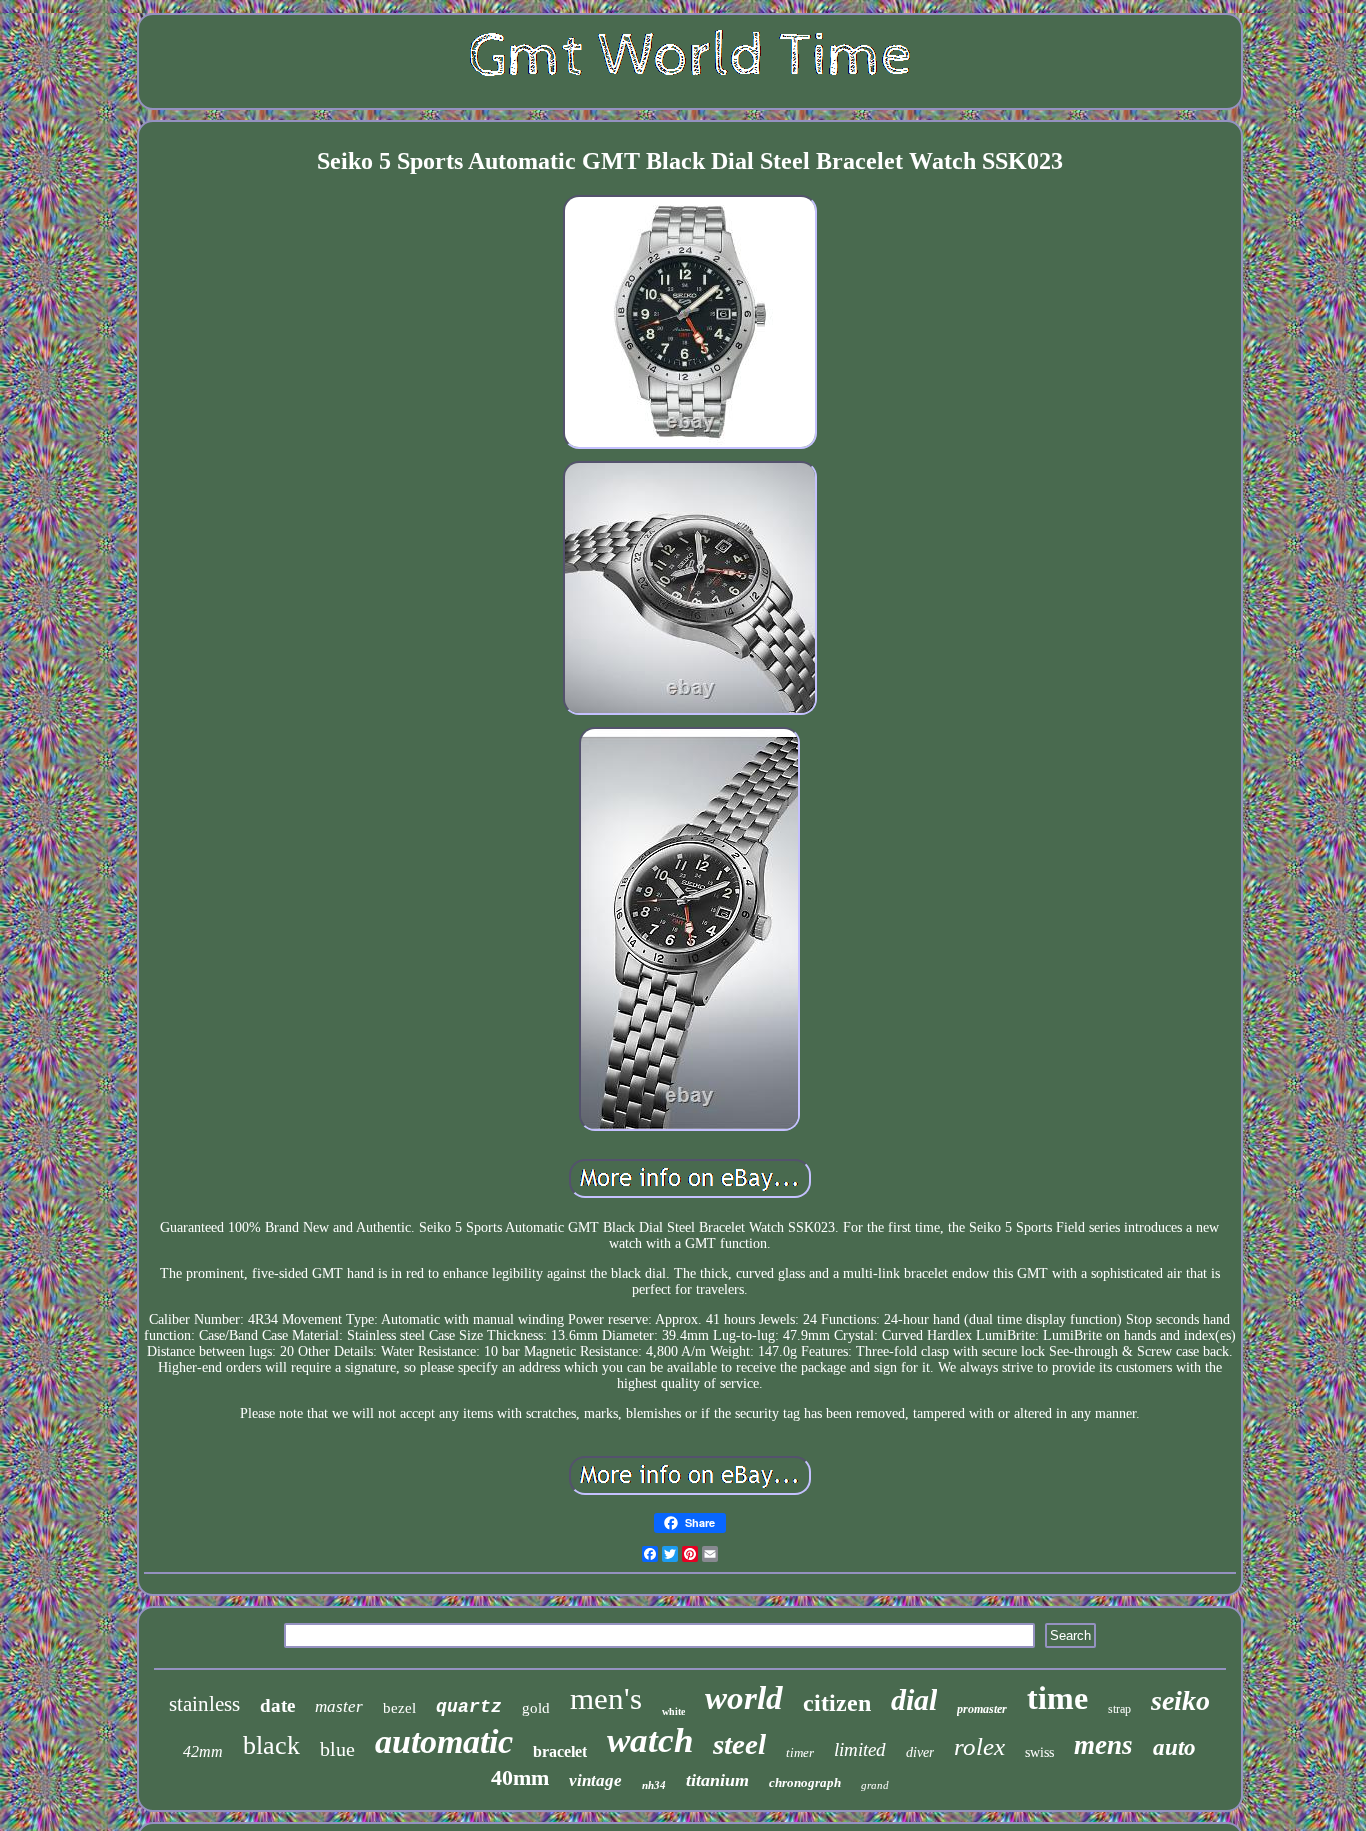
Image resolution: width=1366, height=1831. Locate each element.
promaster (982, 1709)
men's (606, 1698)
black (271, 1745)
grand (875, 1785)
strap (1119, 1709)
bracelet (560, 1751)
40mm (520, 1777)
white (673, 1711)
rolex (979, 1746)
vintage (595, 1780)
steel (739, 1744)
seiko (1180, 1700)
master (339, 1706)
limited (860, 1749)
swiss (1039, 1752)
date (277, 1705)
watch (650, 1740)
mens (1103, 1745)
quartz (469, 1707)
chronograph (805, 1782)
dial (914, 1699)
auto (1174, 1747)
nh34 (654, 1785)
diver (920, 1752)
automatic (444, 1741)
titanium (717, 1780)
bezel (399, 1708)
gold (536, 1708)
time (1057, 1698)
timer (800, 1752)
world (744, 1698)
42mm (203, 1751)
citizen (837, 1703)
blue (337, 1749)
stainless (204, 1704)
